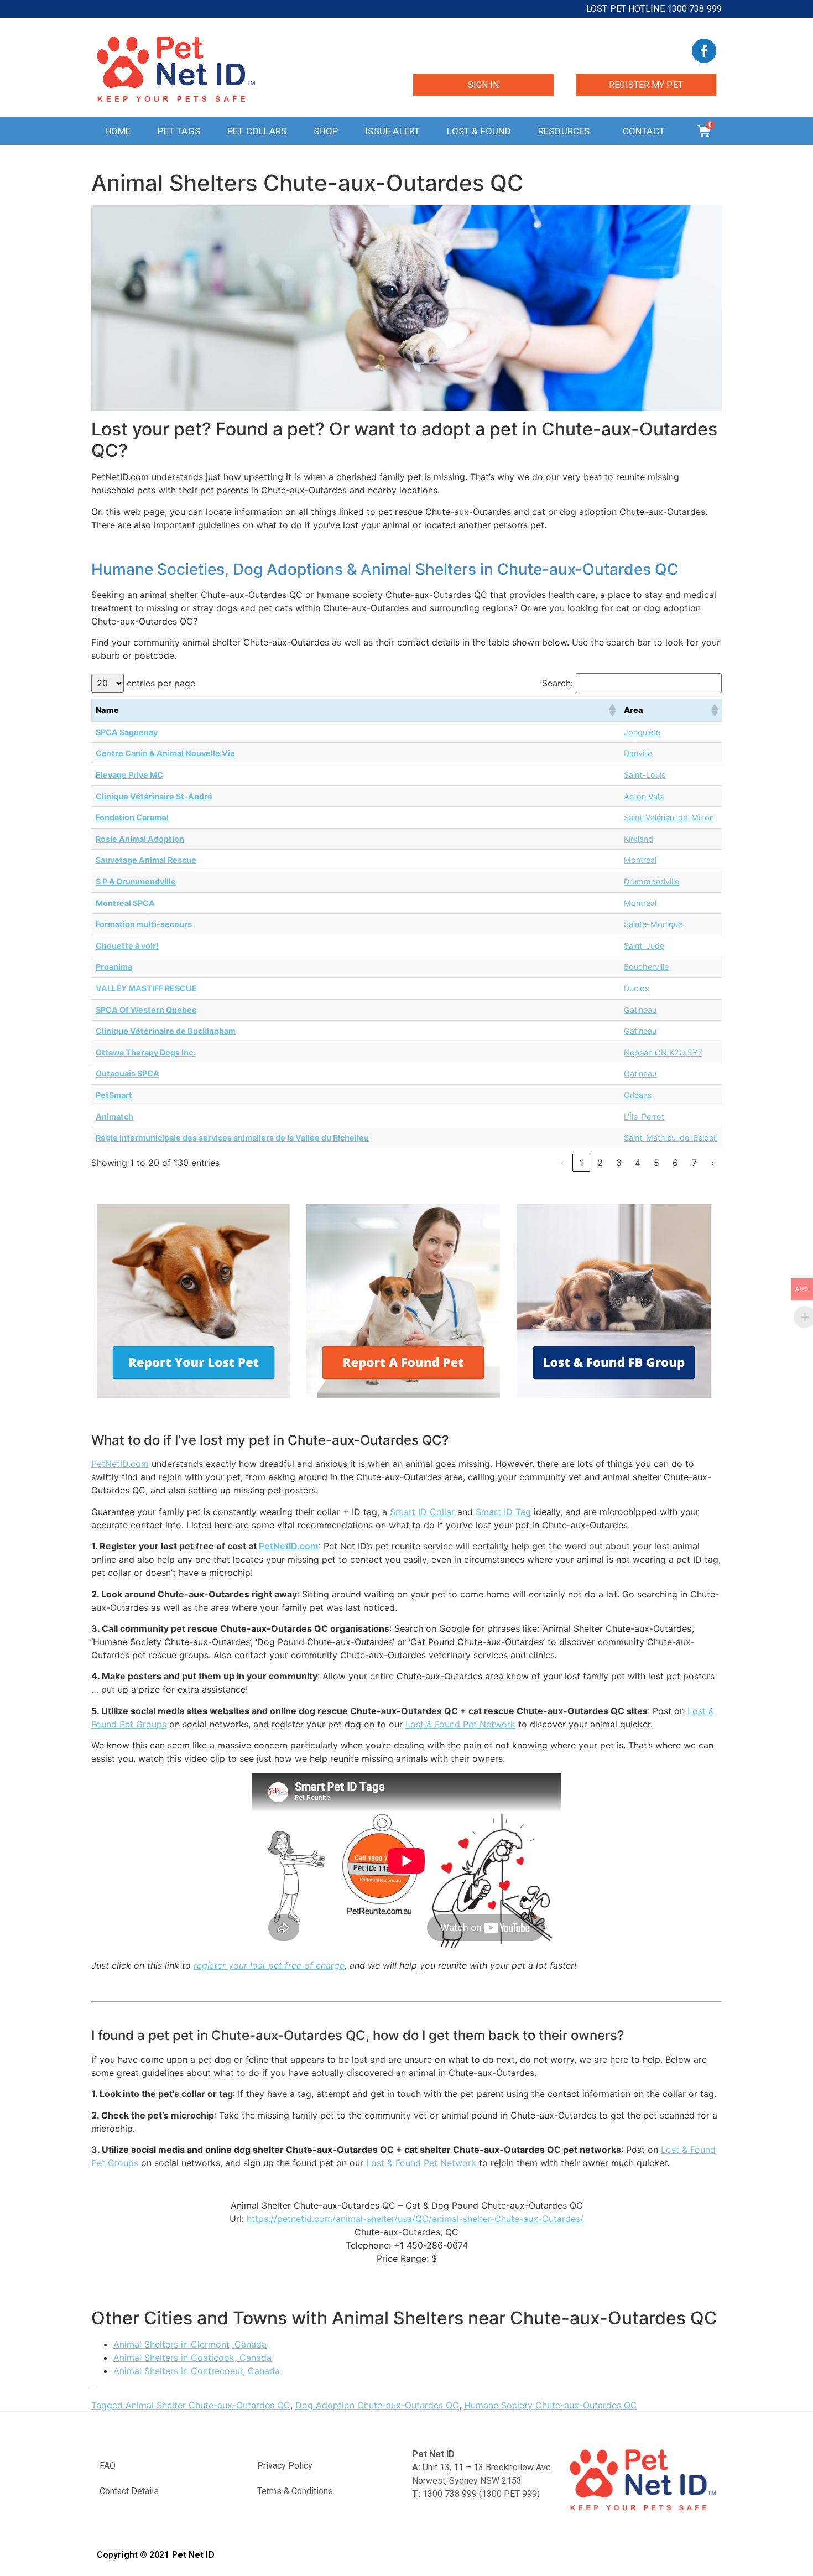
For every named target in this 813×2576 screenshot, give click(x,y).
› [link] (713, 1163)
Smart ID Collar (422, 1512)
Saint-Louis (645, 775)
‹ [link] (562, 1163)
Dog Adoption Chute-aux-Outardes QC (377, 2405)
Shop (326, 131)
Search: (557, 683)
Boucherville (646, 967)
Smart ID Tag (503, 1512)
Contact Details (129, 2491)
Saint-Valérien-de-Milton (669, 817)
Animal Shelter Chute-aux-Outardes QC (208, 2405)
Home (118, 131)
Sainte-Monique (653, 924)
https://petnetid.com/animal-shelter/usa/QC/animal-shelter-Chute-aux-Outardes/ (415, 2219)
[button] (612, 710)
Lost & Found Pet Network (460, 1724)
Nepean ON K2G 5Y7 (663, 1052)
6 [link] (675, 1163)
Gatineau (640, 1010)
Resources (564, 131)
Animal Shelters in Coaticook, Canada (192, 2358)
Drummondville (652, 881)
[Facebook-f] (704, 51)
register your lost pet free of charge (269, 1965)
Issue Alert (392, 131)
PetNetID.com (120, 1464)
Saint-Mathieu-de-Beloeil (670, 1138)
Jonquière (642, 732)
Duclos (637, 988)
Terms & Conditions (295, 2491)
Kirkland (639, 839)
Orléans (638, 1095)
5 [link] (656, 1163)
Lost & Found (479, 131)
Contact (644, 131)
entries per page (161, 683)
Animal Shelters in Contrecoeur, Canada (197, 2371)
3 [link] (619, 1163)
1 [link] (582, 1163)
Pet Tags (179, 131)
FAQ (108, 2466)
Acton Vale (644, 796)
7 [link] (694, 1163)
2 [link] (600, 1163)
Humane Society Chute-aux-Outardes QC (551, 2405)
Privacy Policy (285, 2466)
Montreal (640, 860)
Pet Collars (257, 131)
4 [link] (638, 1163)
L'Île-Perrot (644, 1117)
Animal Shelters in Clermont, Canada (190, 2344)
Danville (638, 753)
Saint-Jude (644, 946)
